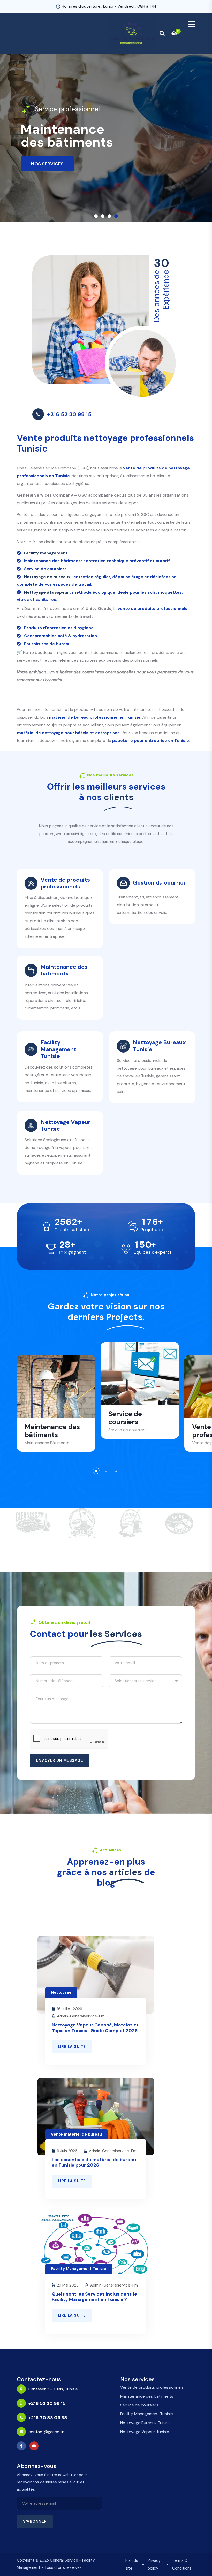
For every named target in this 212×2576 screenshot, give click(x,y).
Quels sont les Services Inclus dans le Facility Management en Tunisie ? (94, 2297)
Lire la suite (72, 2047)
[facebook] (23, 2446)
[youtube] (35, 2446)
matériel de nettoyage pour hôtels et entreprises (68, 733)
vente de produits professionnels (153, 609)
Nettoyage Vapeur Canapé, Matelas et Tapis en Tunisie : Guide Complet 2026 (95, 2028)
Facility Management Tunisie (79, 2269)
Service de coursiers (139, 2405)
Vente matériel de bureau (76, 2134)
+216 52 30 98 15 (69, 414)
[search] (162, 33)
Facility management (46, 553)
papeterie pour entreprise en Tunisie (151, 740)
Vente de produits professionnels (152, 2387)
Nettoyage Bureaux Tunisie (145, 2423)
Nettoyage (61, 1992)
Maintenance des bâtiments (147, 2396)
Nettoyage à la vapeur (47, 592)
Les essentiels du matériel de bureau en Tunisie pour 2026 (94, 2162)
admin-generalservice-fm (81, 2016)
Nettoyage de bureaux (47, 577)
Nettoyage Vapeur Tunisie (145, 2432)
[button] (96, 216)
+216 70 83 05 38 (48, 2418)
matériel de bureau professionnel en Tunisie (95, 717)
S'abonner (35, 2521)
